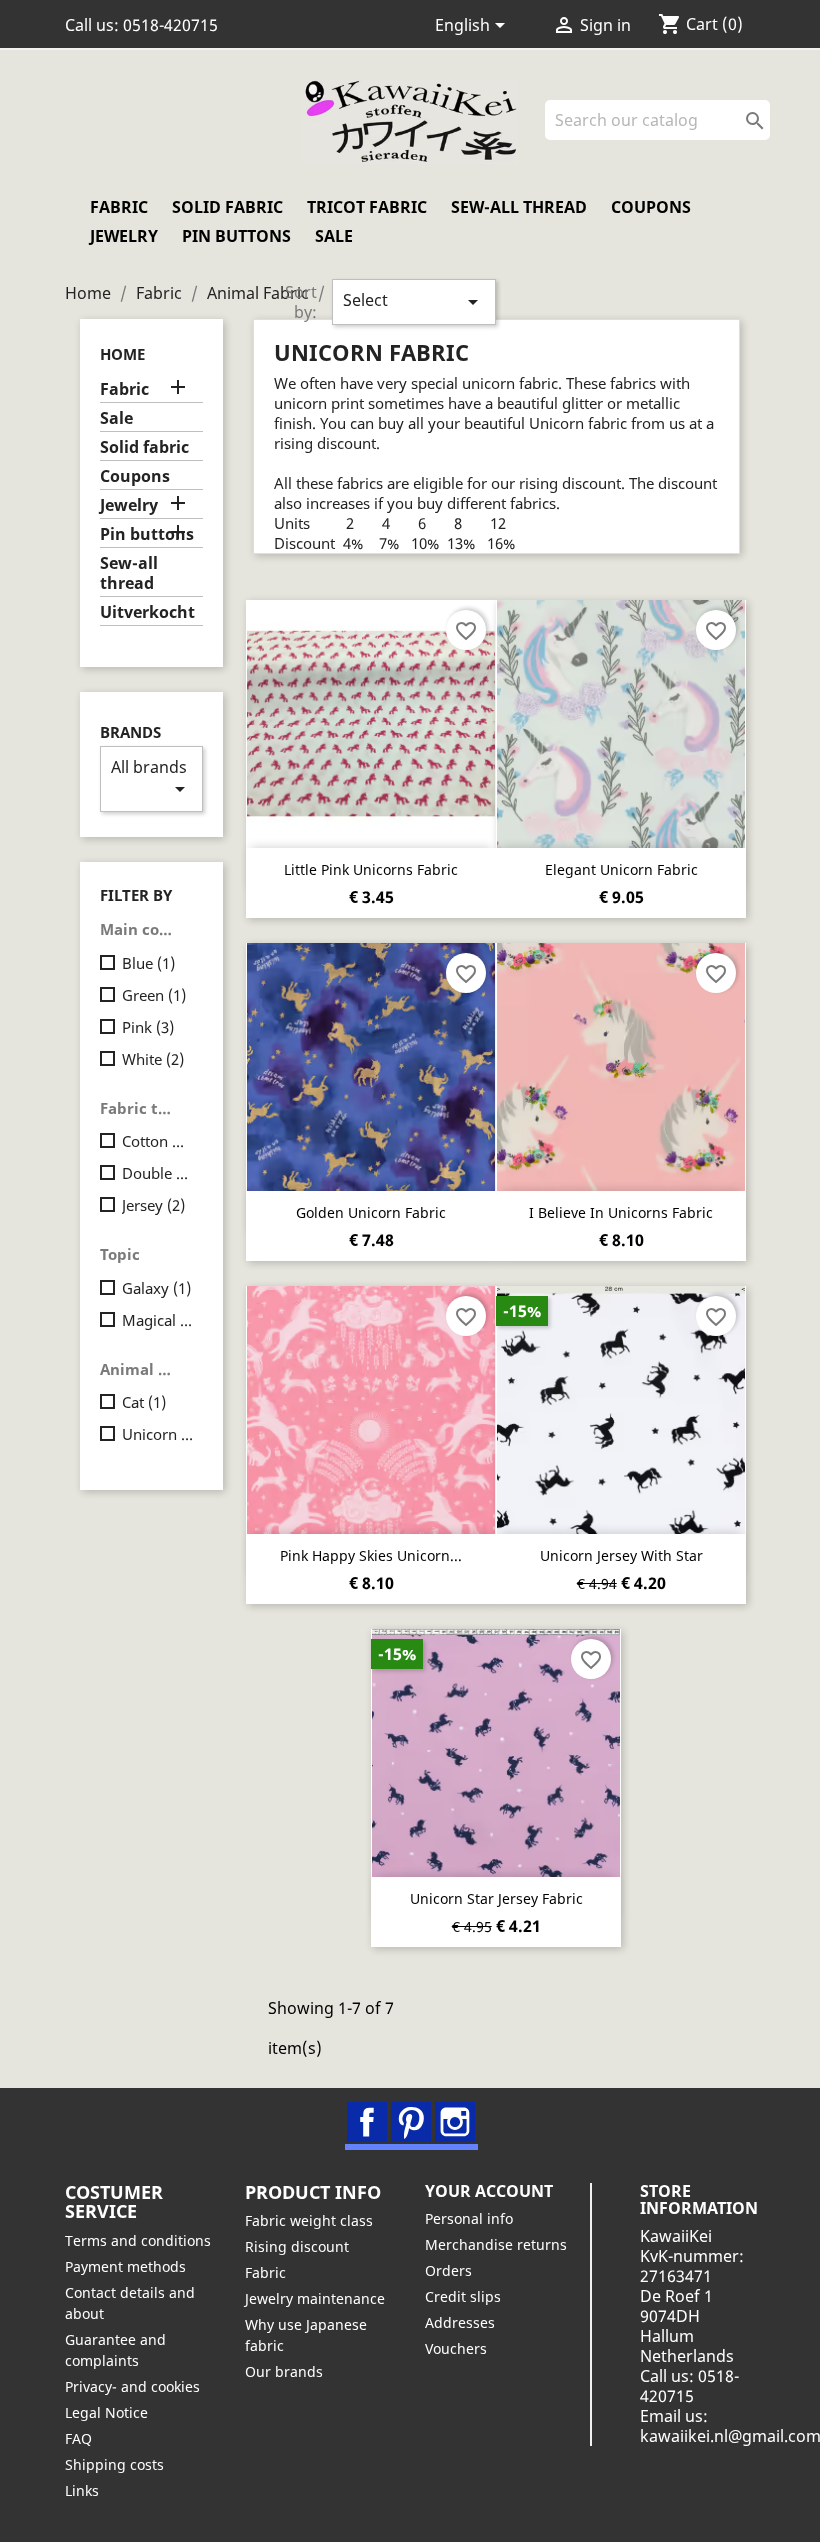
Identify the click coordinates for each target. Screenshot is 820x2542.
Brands (130, 732)
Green (154, 995)
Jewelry (124, 236)
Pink (148, 1027)
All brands (151, 778)
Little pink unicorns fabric (371, 869)
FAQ (78, 2438)
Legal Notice (106, 2412)
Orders (448, 2270)
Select (414, 301)
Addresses (460, 2322)
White (153, 1059)
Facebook (367, 2122)
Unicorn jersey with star (621, 1555)
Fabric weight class (309, 2220)
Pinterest (411, 2122)
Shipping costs (114, 2464)
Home (122, 354)
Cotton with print (158, 1141)
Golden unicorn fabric (371, 1212)
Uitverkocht (147, 612)
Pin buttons (236, 236)
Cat (144, 1402)
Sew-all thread (519, 207)
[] (762, 134)
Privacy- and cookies (132, 2386)
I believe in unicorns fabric (621, 1212)
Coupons (651, 207)
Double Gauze (158, 1173)
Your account (489, 2191)
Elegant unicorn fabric (621, 869)
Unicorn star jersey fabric (496, 1898)
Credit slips (463, 2296)
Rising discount (297, 2246)
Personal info (469, 2218)
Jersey (153, 1205)
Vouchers (456, 2348)
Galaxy (156, 1288)
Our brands (284, 2371)
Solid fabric (227, 207)
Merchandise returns (496, 2244)
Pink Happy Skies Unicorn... (371, 1555)
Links (82, 2490)
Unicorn (158, 1434)
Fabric (119, 207)
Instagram (455, 2122)
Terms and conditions (138, 2240)
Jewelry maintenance (315, 2298)
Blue (148, 963)
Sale (334, 236)
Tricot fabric (367, 207)
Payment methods (125, 2266)
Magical (158, 1320)
